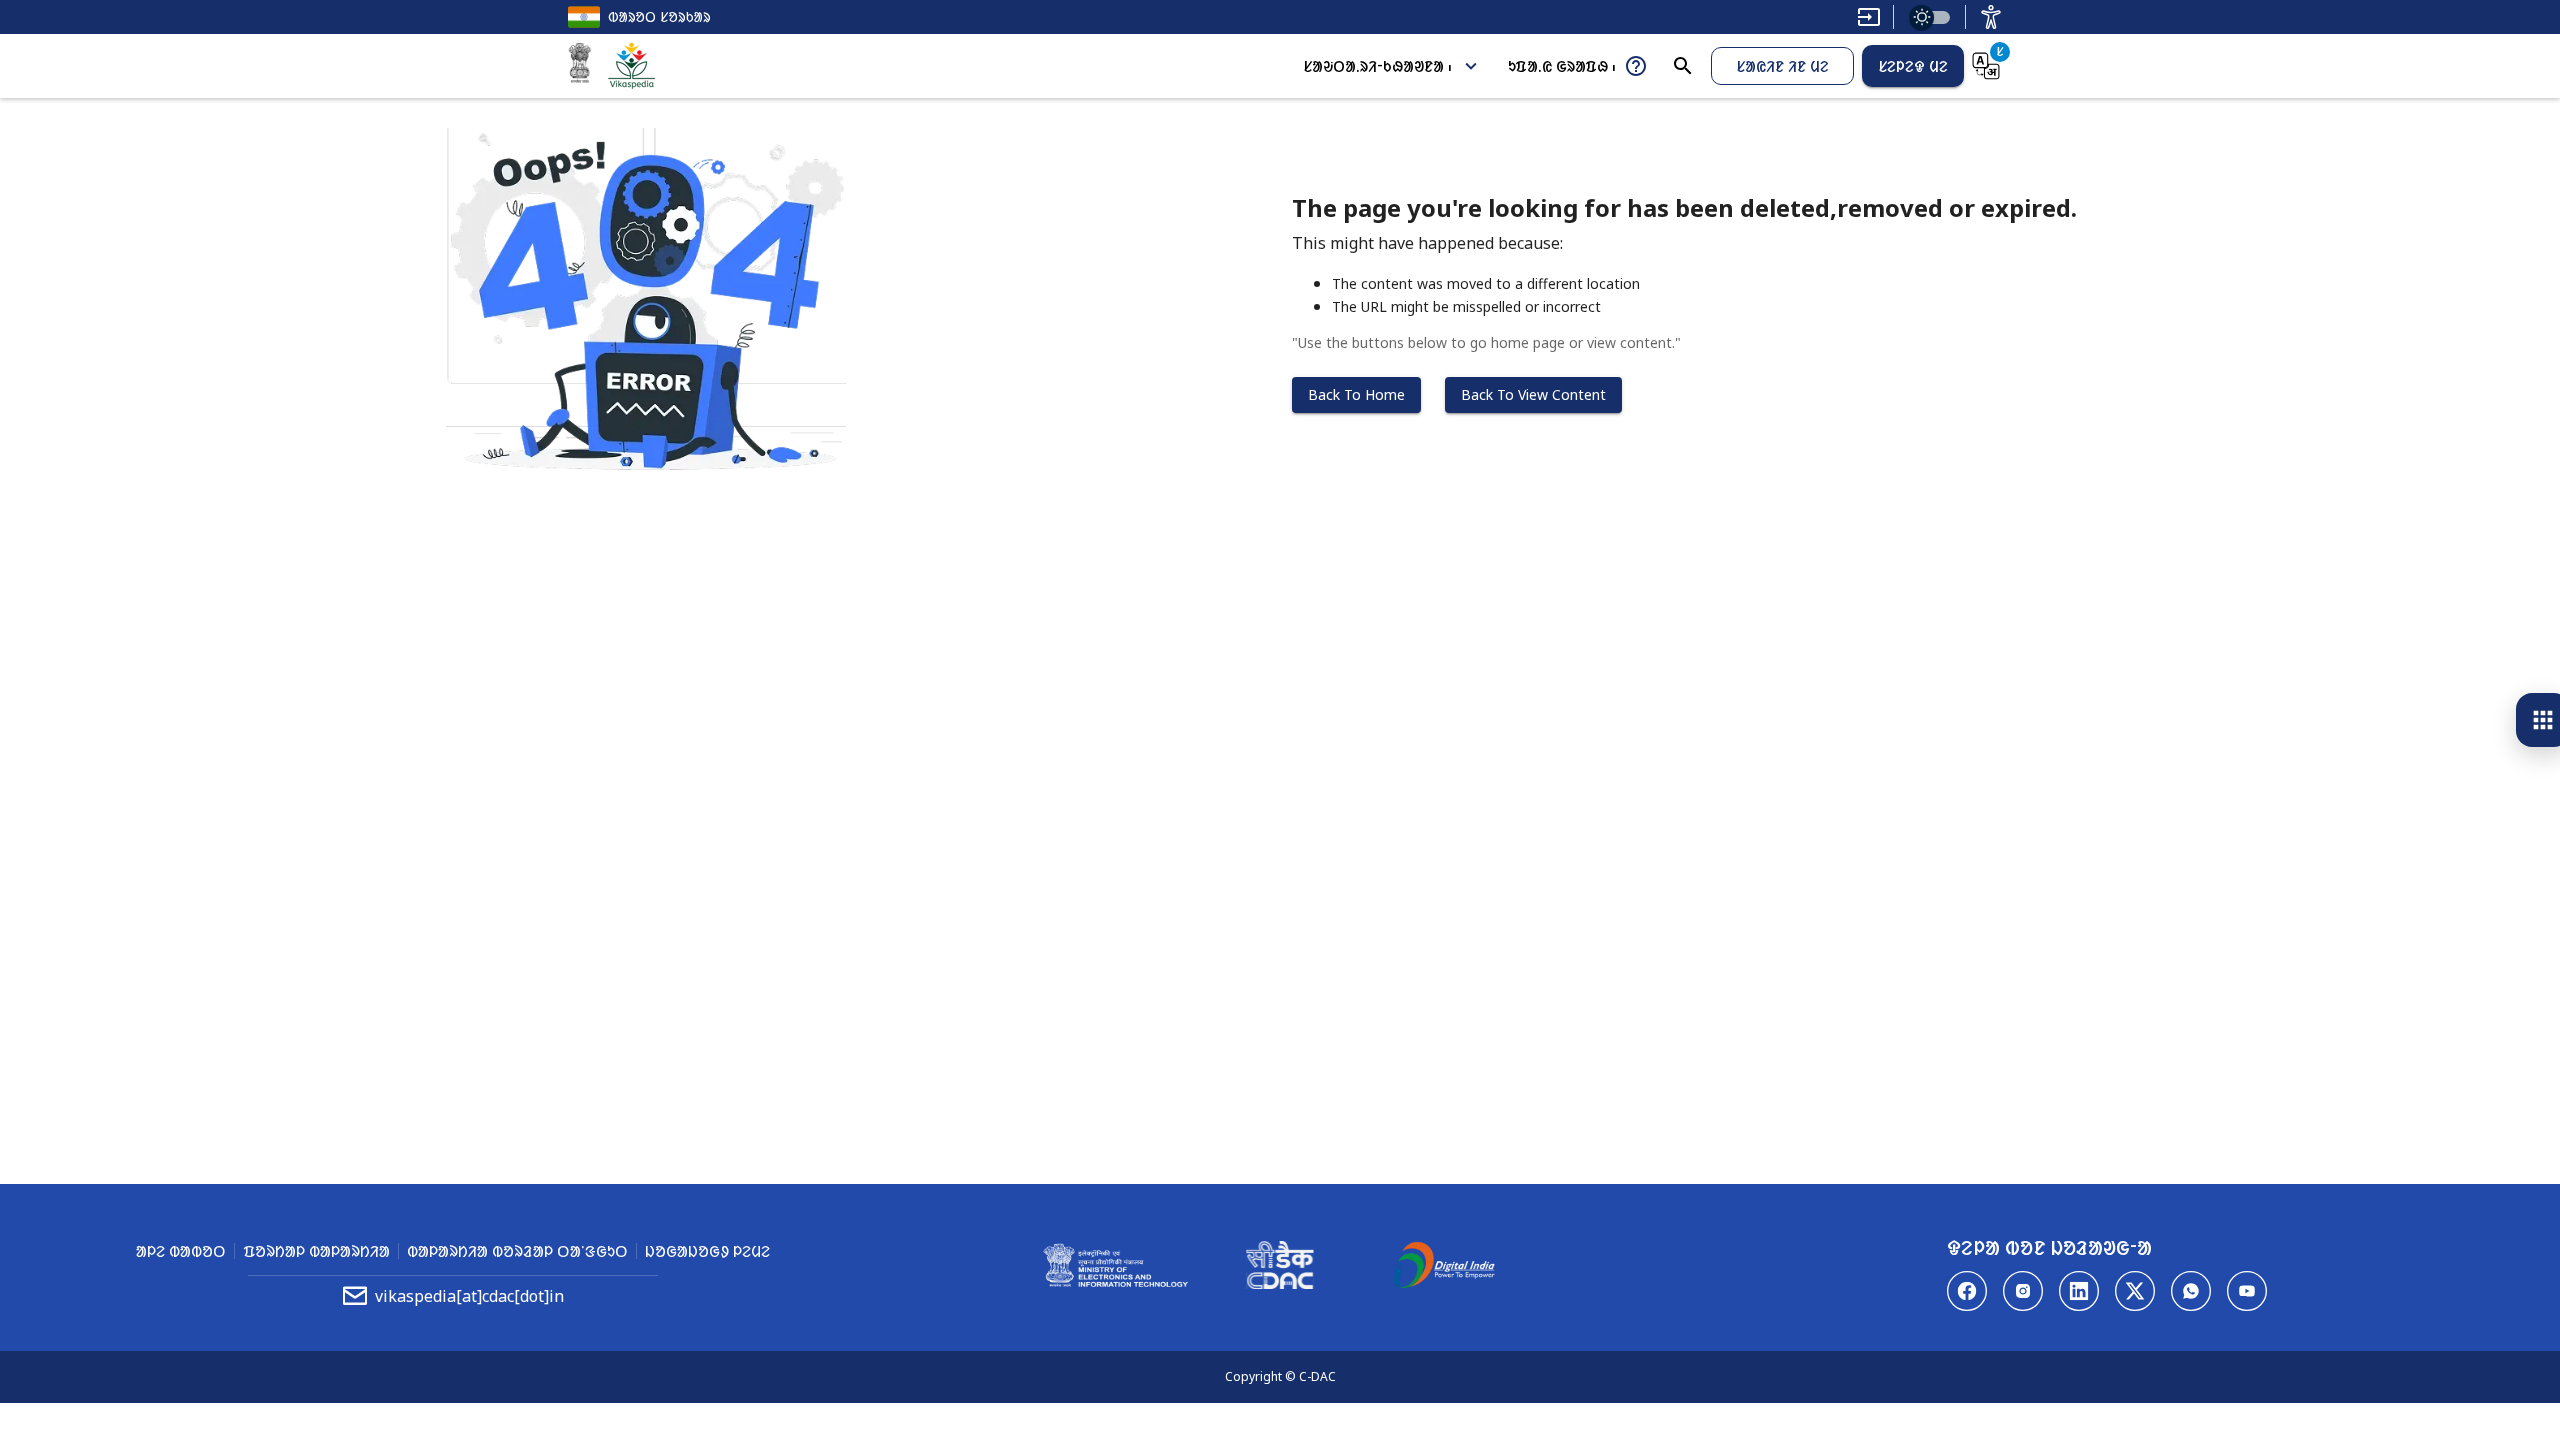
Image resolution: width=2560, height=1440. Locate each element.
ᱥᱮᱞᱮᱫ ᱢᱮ (1913, 66)
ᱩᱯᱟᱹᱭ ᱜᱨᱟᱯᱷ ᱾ (1562, 66)
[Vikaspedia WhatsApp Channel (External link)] (2191, 1291)
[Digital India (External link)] (1444, 1268)
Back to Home (1356, 394)
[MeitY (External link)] (580, 66)
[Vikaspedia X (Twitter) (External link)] (2135, 1291)
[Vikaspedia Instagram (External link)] (2023, 1291)
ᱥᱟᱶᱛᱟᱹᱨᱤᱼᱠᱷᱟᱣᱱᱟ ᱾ (1377, 66)
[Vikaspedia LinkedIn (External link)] (2079, 1291)
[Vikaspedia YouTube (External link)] (2247, 1291)
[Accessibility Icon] (1991, 17)
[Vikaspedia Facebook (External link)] (1967, 1291)
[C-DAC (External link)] (1280, 1268)
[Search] (1683, 66)
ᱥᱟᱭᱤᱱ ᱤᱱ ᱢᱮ (1782, 66)
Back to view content (1533, 394)
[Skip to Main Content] (1869, 17)
